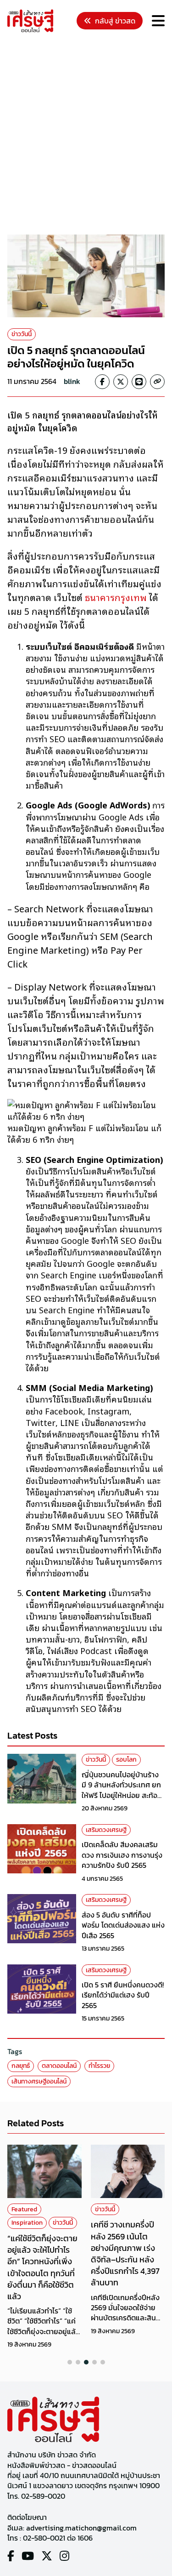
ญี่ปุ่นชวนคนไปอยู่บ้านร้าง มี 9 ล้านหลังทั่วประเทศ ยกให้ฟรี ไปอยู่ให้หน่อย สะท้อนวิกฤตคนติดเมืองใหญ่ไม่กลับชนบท (122, 1795)
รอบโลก (126, 1760)
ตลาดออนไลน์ (59, 2066)
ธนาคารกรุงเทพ (116, 597)
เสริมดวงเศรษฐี (106, 1830)
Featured (24, 2209)
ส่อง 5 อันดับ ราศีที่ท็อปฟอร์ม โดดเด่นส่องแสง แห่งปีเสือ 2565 (123, 1925)
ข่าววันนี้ (22, 334)
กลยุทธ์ (21, 2066)
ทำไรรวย (99, 2066)
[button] (70, 2362)
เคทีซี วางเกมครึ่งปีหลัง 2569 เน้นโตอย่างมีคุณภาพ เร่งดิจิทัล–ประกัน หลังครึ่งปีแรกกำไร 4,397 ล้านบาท (125, 2253)
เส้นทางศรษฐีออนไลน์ (39, 2081)
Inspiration (27, 2223)
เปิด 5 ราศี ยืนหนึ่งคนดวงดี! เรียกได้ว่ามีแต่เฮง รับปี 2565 (123, 1995)
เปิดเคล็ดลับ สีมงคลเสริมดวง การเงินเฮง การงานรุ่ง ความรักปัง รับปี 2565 (122, 1855)
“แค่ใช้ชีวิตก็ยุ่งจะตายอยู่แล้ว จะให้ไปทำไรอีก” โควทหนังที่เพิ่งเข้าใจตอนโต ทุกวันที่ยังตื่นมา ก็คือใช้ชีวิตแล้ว (42, 2267)
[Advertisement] (86, 135)
